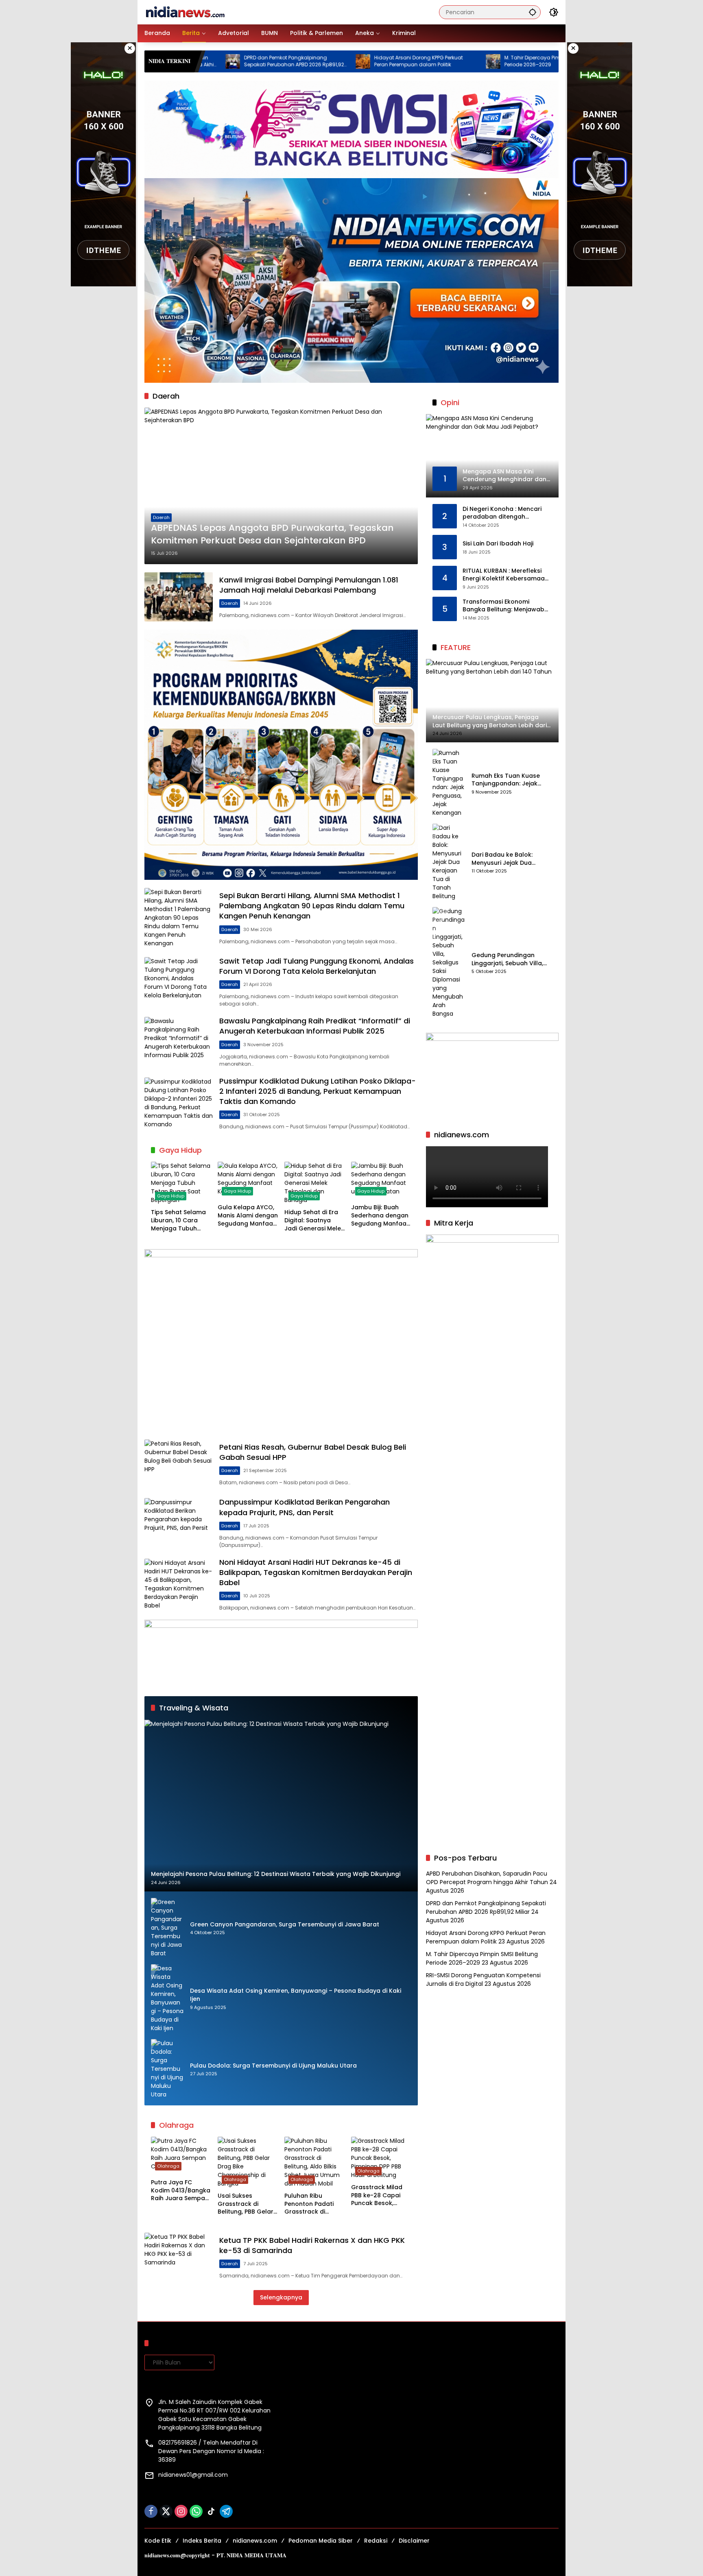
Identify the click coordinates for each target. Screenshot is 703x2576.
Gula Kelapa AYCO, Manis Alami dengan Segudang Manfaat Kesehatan (248, 1216)
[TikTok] (211, 2511)
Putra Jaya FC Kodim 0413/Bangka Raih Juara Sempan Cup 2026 (181, 2191)
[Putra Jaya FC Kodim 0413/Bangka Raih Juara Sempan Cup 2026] (181, 2156)
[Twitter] (166, 2511)
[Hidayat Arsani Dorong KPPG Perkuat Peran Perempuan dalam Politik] (260, 61)
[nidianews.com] (185, 12)
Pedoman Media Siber (321, 2541)
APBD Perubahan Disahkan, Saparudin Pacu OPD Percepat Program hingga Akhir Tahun (487, 1878)
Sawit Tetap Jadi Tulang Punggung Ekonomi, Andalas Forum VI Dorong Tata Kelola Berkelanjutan (317, 966)
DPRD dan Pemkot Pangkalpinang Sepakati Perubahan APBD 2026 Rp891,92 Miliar (486, 1907)
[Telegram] (226, 2511)
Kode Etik (158, 2541)
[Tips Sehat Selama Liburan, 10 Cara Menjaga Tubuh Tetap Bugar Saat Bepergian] (181, 1183)
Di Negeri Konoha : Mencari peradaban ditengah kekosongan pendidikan (502, 513)
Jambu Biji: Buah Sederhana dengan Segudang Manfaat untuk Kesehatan (380, 1216)
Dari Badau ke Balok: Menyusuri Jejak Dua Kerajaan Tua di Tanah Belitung (505, 859)
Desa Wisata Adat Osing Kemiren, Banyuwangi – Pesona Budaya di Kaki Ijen (296, 1995)
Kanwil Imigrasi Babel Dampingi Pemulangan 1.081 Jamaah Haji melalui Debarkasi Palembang (309, 585)
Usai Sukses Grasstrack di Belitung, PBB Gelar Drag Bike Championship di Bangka (246, 2204)
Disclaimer (414, 2541)
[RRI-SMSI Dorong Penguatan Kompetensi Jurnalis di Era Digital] (520, 61)
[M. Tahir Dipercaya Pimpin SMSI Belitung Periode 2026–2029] (390, 61)
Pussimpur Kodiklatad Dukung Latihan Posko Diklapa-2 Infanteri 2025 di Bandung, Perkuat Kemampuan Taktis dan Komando (318, 1091)
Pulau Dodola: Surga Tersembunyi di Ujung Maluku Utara (273, 2066)
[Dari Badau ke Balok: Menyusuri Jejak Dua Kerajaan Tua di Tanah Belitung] (449, 862)
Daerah (161, 517)
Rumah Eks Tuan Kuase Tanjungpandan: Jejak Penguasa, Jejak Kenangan (512, 780)
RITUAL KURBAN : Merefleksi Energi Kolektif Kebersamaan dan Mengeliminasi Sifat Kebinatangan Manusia (505, 575)
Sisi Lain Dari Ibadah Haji (498, 544)
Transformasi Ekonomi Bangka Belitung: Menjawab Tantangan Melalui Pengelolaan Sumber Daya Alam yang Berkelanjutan (503, 606)
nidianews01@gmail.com (193, 2475)
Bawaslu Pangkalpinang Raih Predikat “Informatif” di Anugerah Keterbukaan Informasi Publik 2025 (315, 1026)
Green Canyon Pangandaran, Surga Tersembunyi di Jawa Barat (285, 1925)
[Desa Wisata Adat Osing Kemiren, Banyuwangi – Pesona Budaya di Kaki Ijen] (167, 1998)
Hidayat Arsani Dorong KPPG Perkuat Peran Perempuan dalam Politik (315, 61)
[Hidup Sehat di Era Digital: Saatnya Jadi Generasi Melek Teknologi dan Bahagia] (314, 1183)
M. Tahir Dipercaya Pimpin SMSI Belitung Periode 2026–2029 (450, 61)
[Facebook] (151, 2511)
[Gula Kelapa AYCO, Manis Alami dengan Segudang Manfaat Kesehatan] (248, 1181)
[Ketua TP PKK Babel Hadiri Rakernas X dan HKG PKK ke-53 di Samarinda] (179, 2257)
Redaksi (376, 2541)
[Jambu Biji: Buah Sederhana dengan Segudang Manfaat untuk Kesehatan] (381, 1181)
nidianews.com (255, 2541)
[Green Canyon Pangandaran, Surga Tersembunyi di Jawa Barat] (167, 1928)
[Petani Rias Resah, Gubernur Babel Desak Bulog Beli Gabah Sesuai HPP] (179, 1464)
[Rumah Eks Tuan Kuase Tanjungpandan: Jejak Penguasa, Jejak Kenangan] (449, 783)
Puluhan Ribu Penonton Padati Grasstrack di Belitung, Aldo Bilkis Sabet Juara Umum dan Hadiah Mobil (313, 2204)
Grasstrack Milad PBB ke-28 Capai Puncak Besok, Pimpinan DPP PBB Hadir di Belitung (377, 2195)
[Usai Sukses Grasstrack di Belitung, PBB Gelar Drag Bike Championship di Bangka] (248, 2162)
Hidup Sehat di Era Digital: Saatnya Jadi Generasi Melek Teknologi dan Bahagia (314, 1220)
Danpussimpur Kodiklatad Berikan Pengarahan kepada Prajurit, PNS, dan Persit (305, 1507)
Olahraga (168, 2166)
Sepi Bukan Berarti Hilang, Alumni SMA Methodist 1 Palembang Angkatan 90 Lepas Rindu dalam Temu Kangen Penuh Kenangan (312, 906)
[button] (533, 12)
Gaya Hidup (171, 1196)
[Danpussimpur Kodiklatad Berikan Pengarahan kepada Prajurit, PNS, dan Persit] (179, 1523)
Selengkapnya (281, 2297)
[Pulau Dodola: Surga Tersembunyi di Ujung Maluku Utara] (167, 2069)
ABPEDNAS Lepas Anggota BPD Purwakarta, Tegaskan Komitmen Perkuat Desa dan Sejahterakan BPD (272, 534)
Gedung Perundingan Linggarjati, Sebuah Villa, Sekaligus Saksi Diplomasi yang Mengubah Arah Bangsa (509, 959)
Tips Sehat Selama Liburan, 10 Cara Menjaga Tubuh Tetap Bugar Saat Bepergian (178, 1220)
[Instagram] (181, 2511)
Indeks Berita (202, 2541)
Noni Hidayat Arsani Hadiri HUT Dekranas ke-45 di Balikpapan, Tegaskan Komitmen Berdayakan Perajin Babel (316, 1572)
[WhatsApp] (196, 2511)
